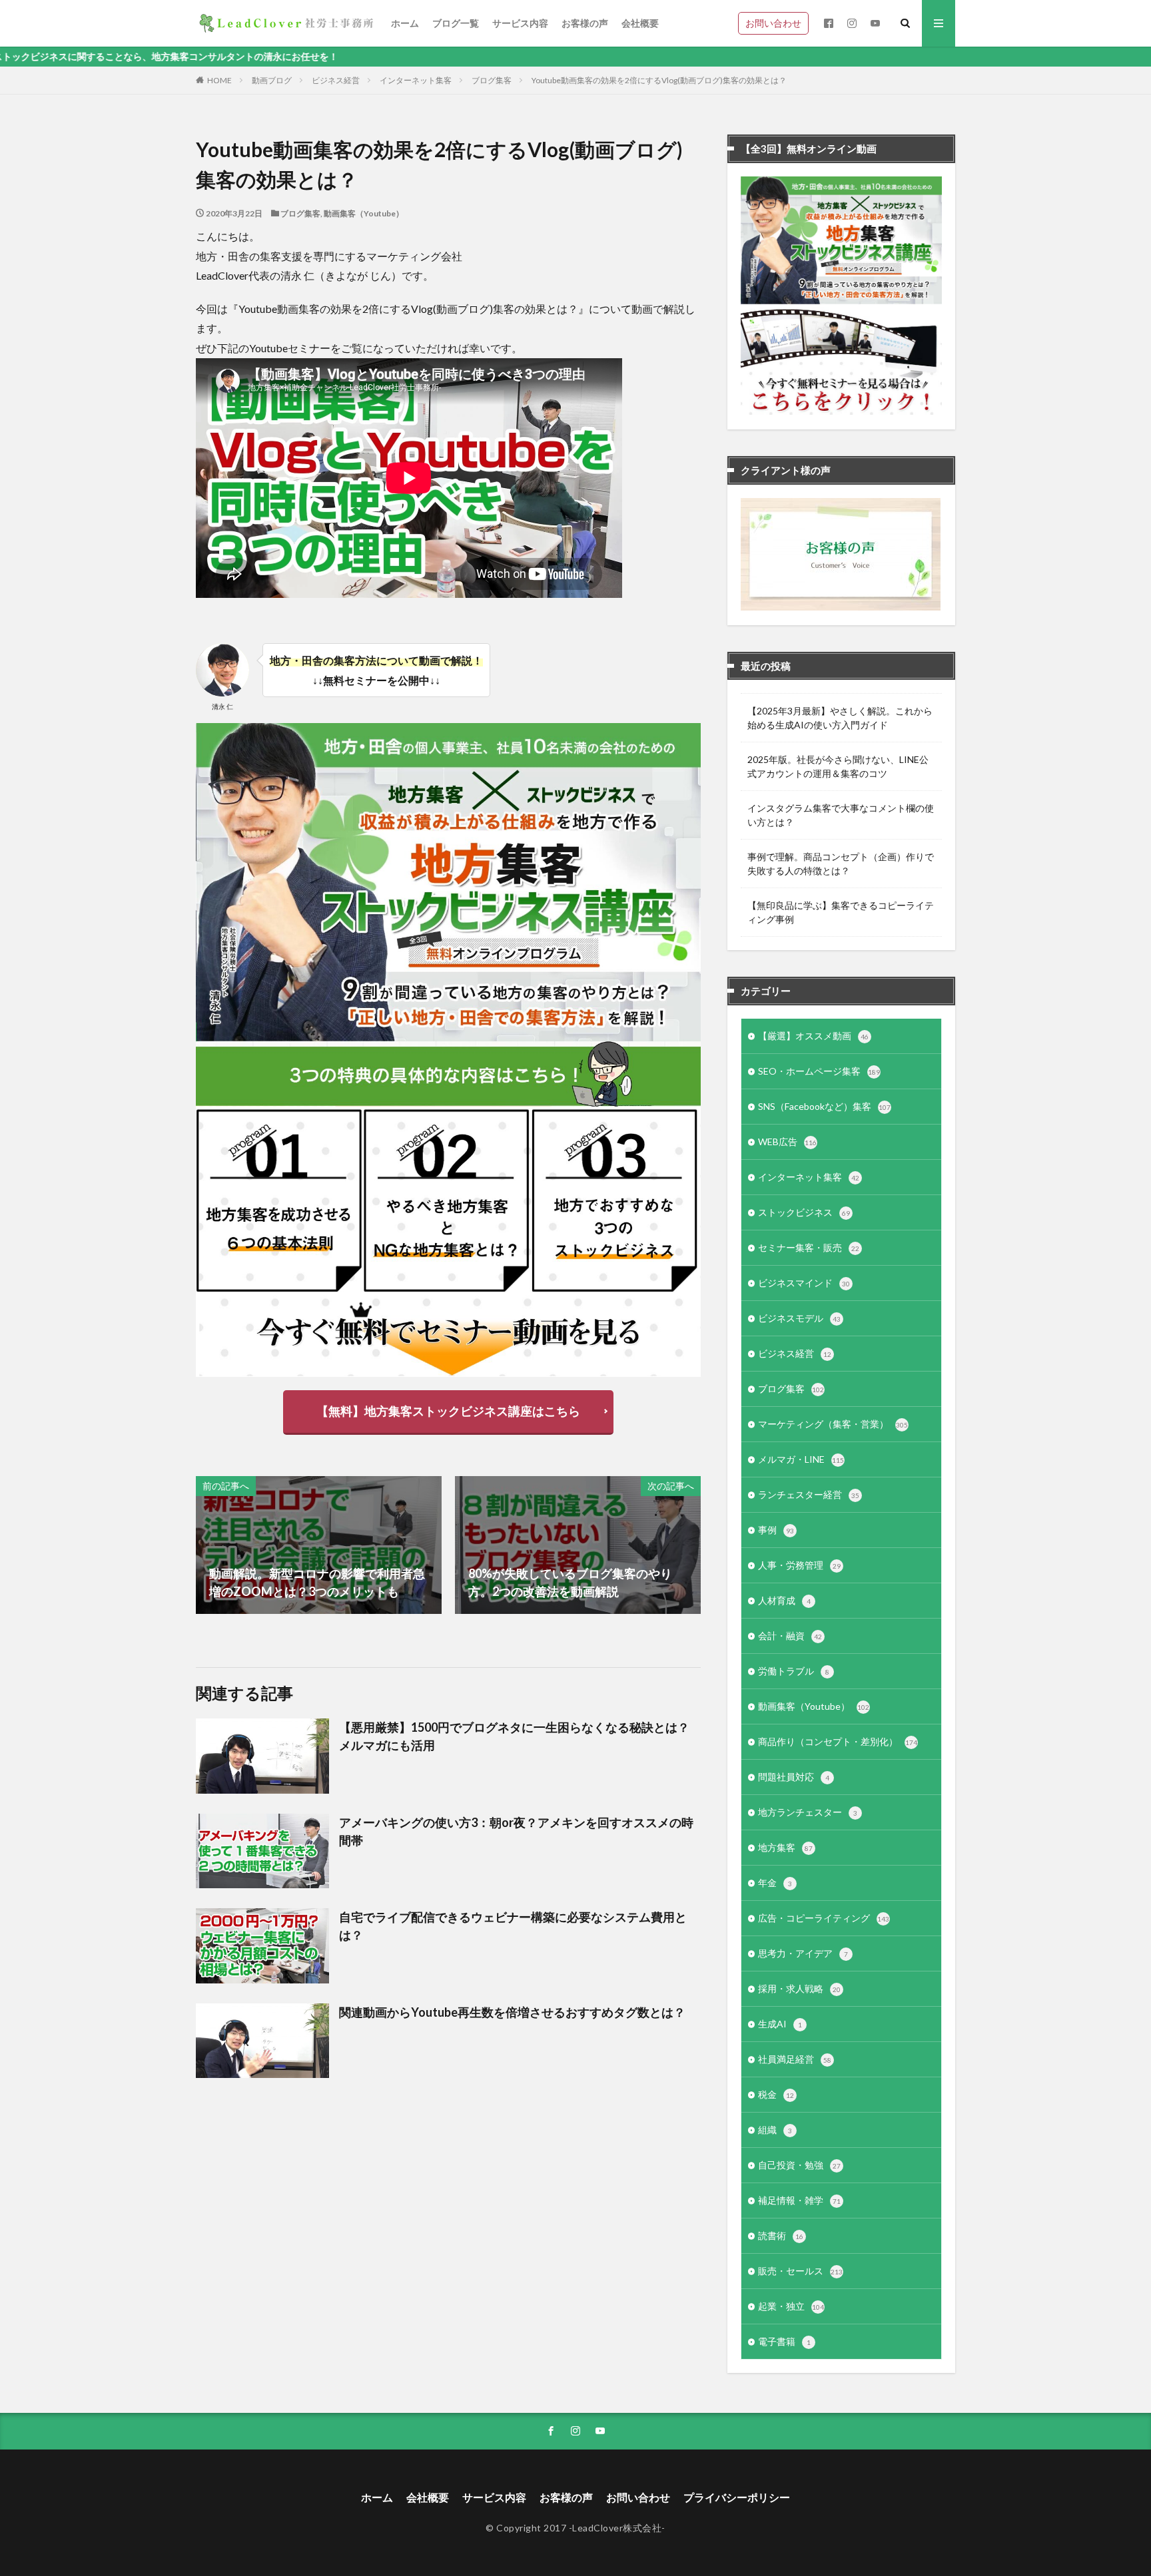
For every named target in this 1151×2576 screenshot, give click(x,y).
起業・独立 (791, 2306)
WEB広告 (787, 1142)
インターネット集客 (416, 80)
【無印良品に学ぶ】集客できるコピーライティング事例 (841, 912)
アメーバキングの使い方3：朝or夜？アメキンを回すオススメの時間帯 (516, 1831)
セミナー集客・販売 (809, 1247)
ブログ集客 (492, 80)
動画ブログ (272, 80)
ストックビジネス (804, 1212)
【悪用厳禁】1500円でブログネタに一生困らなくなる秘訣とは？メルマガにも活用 (514, 1736)
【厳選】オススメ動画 (813, 1036)
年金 (775, 1883)
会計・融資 (790, 1636)
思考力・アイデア (803, 1953)
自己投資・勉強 (799, 2165)
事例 (776, 1530)
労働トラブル (794, 1671)
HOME (219, 80)
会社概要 (640, 23)
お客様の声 (585, 23)
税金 (776, 2094)
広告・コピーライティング (824, 1918)
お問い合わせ (773, 23)
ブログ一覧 (456, 23)
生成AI (780, 2024)
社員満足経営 (795, 2059)
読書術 (781, 2235)
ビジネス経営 (336, 80)
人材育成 (784, 1600)
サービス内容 (520, 23)
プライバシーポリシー (737, 2497)
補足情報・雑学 (799, 2200)
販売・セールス (800, 2271)
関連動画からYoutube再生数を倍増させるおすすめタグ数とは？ (512, 2012)
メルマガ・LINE (801, 1459)
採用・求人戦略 (799, 1988)
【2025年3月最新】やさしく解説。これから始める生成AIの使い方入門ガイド (840, 718)
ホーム (405, 23)
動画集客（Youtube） (364, 213)
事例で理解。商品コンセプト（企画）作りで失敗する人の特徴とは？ (841, 864)
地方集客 (785, 1847)
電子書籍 (784, 2341)
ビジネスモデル (799, 1318)
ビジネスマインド (804, 1283)
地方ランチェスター (808, 1812)
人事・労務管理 (799, 1565)
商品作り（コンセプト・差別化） (838, 1741)
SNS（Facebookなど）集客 (824, 1106)
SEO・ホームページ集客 (819, 1071)
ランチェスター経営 (809, 1494)
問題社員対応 (794, 1777)
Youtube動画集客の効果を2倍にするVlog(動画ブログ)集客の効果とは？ (659, 80)
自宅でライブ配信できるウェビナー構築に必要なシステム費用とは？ (513, 1926)
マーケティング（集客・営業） (833, 1424)
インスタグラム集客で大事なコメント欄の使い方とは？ (841, 815)
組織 (775, 2130)
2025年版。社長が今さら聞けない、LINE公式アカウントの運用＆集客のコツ (838, 766)
